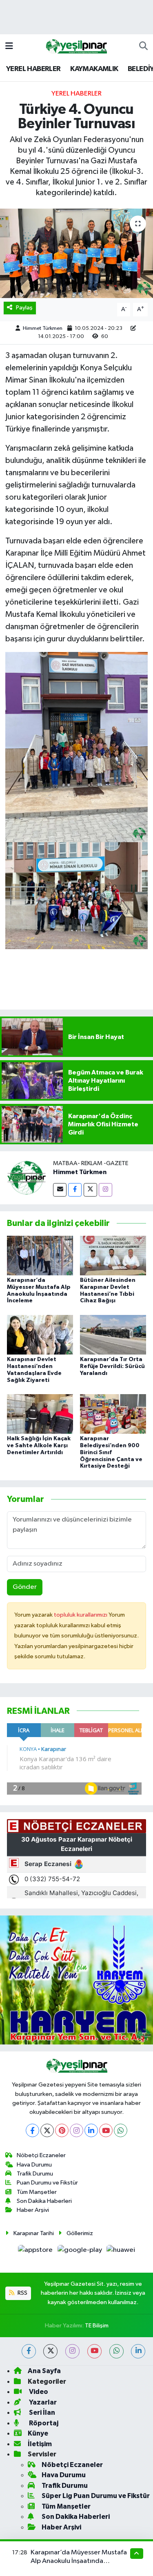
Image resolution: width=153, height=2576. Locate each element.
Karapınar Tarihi (34, 2233)
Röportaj (43, 2423)
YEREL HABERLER (33, 69)
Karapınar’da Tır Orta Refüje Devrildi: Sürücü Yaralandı (112, 1366)
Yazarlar (42, 2402)
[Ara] (143, 47)
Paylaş (24, 308)
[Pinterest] (62, 2130)
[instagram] (72, 2351)
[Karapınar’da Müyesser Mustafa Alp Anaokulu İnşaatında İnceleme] (40, 1255)
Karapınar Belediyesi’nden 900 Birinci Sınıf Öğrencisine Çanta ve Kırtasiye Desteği (111, 1452)
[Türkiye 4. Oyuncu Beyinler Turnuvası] (76, 254)
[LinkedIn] (91, 2130)
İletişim (40, 2444)
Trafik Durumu (35, 2174)
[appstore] (36, 2252)
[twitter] (50, 2351)
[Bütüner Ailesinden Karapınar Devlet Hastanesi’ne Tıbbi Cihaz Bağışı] (113, 1255)
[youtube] (94, 2351)
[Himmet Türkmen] (27, 1178)
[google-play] (80, 2252)
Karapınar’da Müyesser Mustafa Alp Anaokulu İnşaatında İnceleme (79, 2561)
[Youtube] (106, 2130)
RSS (22, 2293)
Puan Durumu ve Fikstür (47, 2183)
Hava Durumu (34, 2165)
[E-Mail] (60, 1190)
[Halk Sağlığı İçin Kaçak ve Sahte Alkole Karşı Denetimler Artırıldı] (40, 1414)
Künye (38, 2433)
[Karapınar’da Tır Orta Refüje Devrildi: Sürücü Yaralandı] (113, 1334)
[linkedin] (138, 2351)
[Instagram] (105, 1190)
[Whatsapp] (121, 2130)
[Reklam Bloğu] (76, 1980)
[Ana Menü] (9, 46)
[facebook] (29, 2351)
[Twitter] (90, 1190)
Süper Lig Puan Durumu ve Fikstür (96, 2496)
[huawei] (121, 2252)
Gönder (25, 1587)
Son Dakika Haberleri (44, 2201)
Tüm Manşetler (37, 2192)
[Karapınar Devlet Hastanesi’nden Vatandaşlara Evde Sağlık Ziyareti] (40, 1334)
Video (38, 2392)
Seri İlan (41, 2412)
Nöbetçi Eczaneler (41, 2155)
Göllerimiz (80, 2233)
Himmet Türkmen (43, 328)
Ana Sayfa (44, 2371)
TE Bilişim (97, 2326)
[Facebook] (75, 1190)
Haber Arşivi (33, 2210)
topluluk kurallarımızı (81, 1615)
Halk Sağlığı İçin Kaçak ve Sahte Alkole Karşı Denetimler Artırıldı (39, 1446)
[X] (47, 2130)
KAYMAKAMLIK (94, 69)
